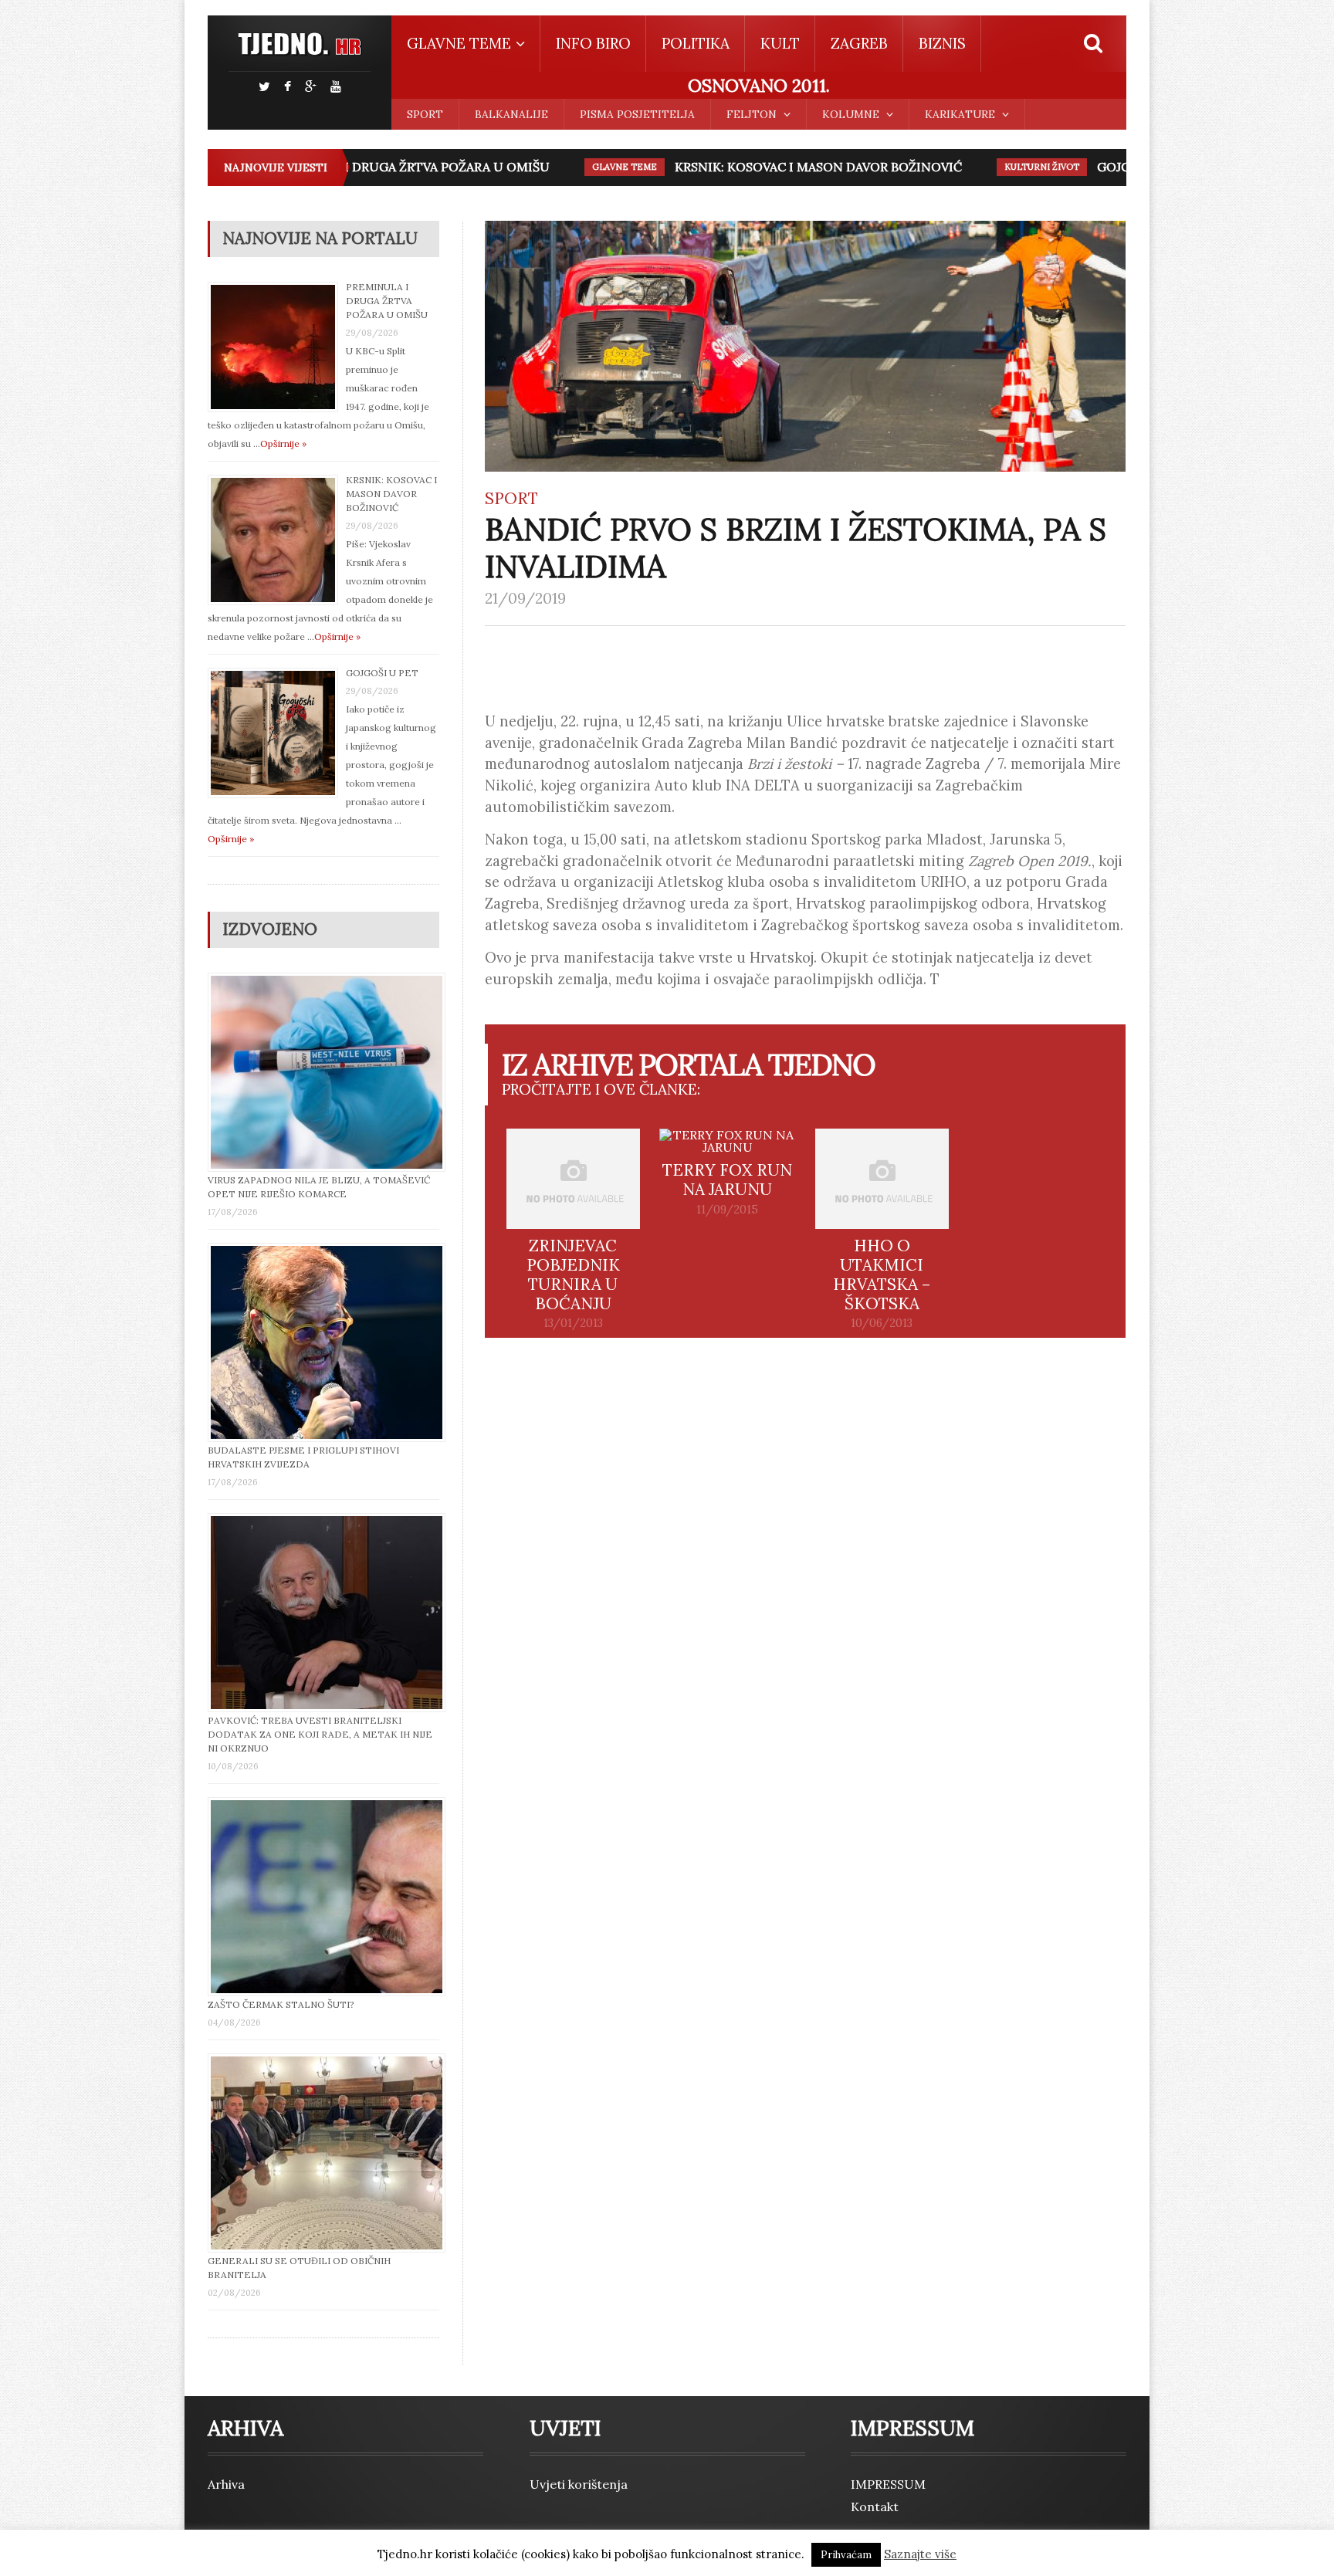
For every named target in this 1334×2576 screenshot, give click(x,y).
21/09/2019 (525, 598)
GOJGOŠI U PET (1103, 167)
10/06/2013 (882, 1323)
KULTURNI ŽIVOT (1000, 167)
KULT (780, 43)
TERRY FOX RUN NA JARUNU (727, 1180)
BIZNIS (942, 43)
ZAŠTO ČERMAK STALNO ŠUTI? (281, 2004)
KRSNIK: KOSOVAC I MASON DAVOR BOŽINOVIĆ (777, 167)
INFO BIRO (593, 43)
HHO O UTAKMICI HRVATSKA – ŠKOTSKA (882, 1274)
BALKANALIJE (511, 114)
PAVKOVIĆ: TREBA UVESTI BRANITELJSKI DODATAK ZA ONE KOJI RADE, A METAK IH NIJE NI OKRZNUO (320, 1734)
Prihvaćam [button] (846, 2555)
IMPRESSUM (888, 2484)
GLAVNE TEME (583, 167)
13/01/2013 (573, 1323)
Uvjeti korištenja (579, 2484)
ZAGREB (859, 43)
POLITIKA (696, 43)
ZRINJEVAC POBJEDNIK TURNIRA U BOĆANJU (573, 1274)
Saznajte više (920, 2554)
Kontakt (875, 2507)
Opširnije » (283, 443)
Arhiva (226, 2484)
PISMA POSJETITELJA (637, 114)
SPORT (425, 114)
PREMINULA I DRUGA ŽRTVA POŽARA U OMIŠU (366, 167)
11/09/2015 (727, 1210)
